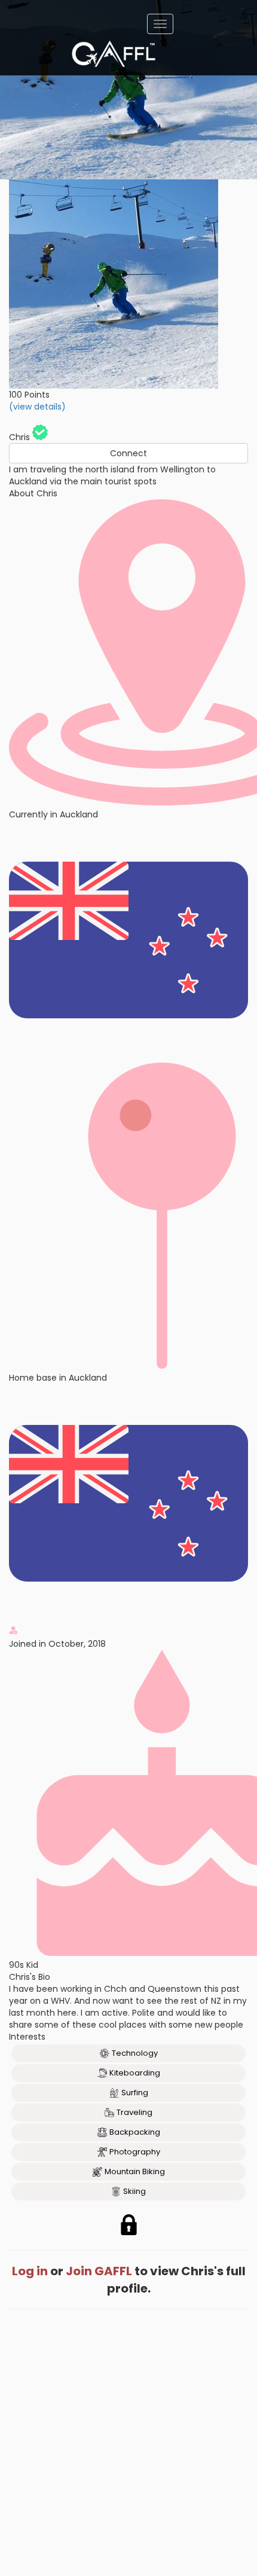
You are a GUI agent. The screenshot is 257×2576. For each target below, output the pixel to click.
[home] (114, 54)
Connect (128, 453)
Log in (30, 2271)
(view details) (37, 407)
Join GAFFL (99, 2271)
